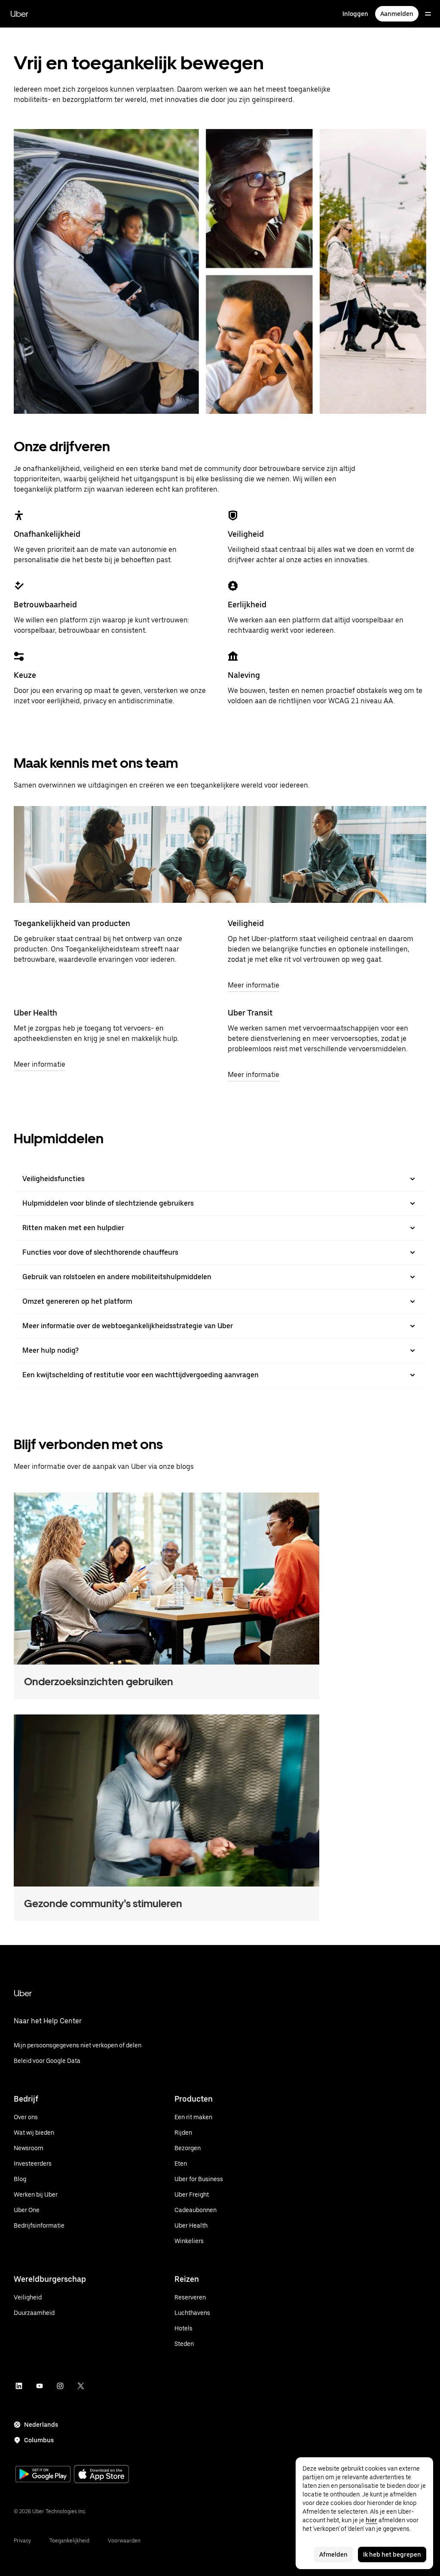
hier (371, 2520)
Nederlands (41, 2425)
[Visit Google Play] (43, 2475)
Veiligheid (246, 923)
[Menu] (428, 14)
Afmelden (333, 2554)
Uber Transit (250, 1013)
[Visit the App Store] (101, 2475)
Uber (19, 14)
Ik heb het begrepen (392, 2554)
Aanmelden (397, 14)
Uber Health (35, 1013)
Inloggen (355, 14)
